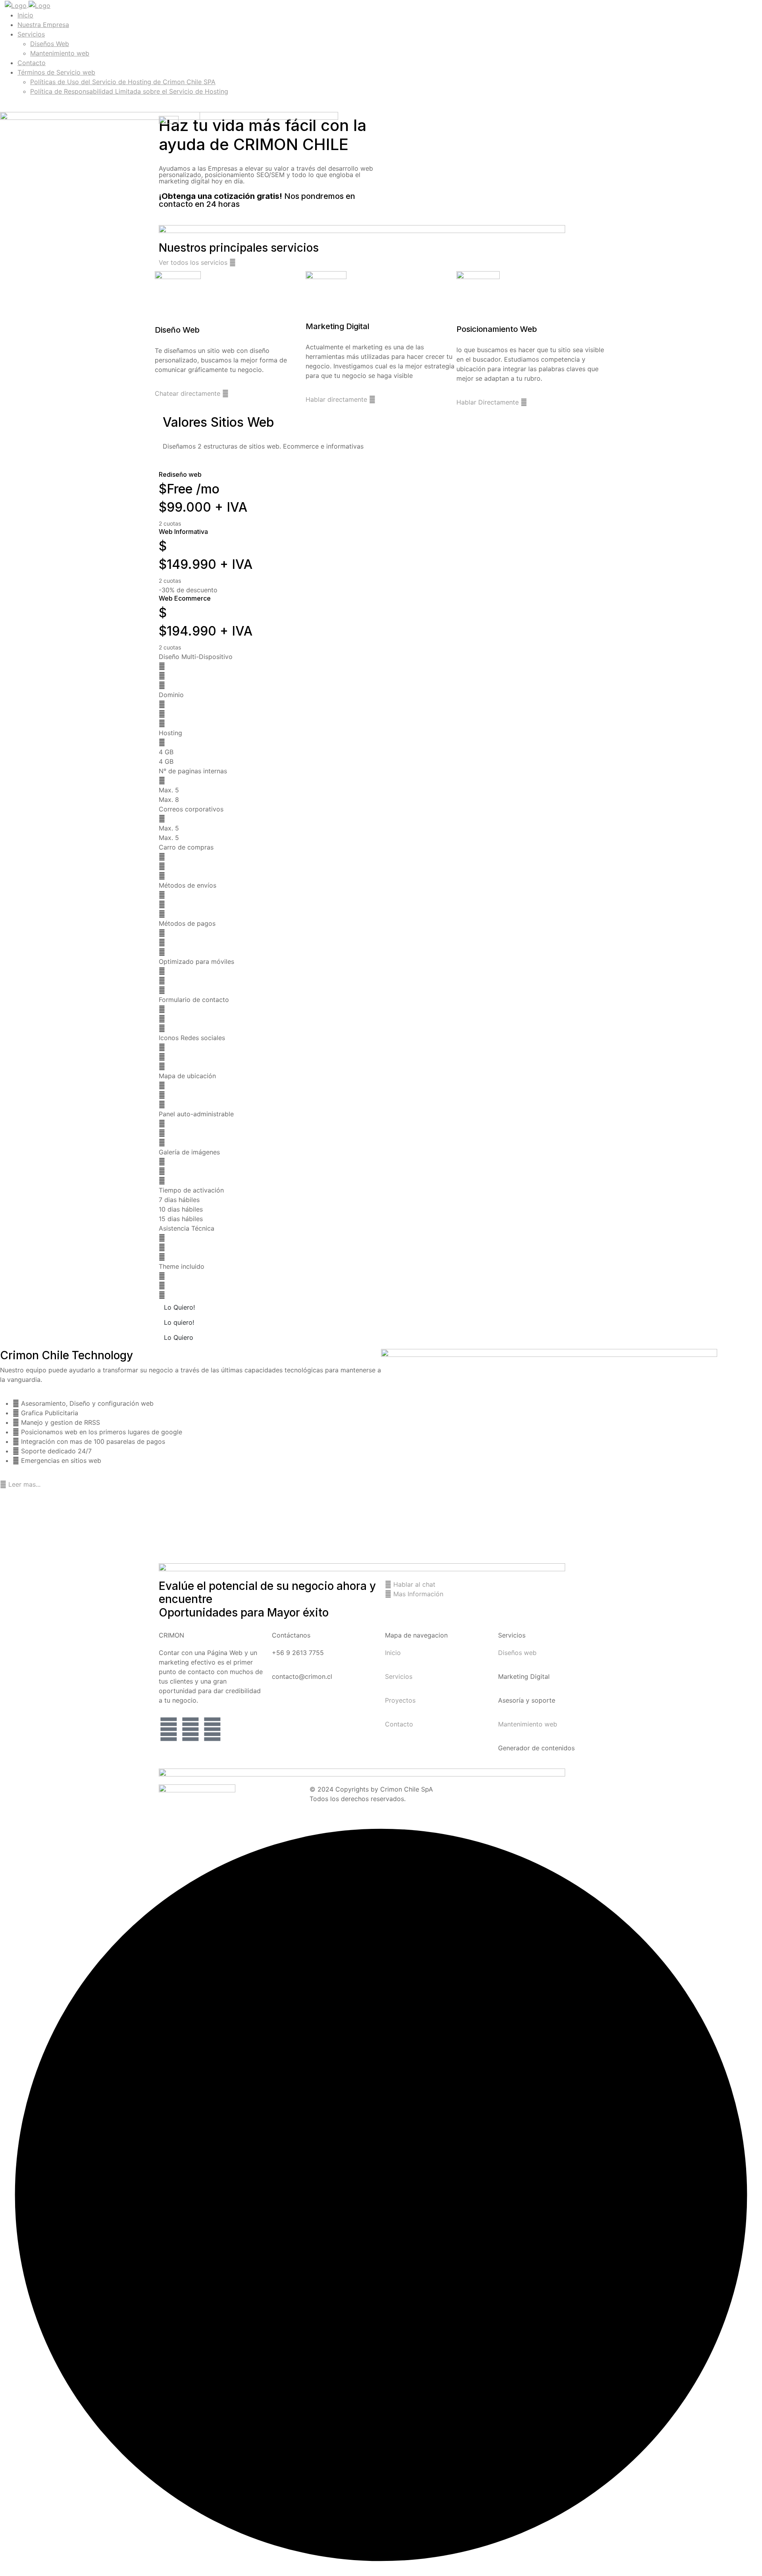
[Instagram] (212, 1729)
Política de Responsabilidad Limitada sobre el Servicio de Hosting (129, 91)
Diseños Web (50, 44)
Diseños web (517, 1653)
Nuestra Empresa (43, 25)
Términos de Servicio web (56, 72)
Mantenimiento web (60, 53)
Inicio (25, 15)
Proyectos (400, 1700)
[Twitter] (169, 1729)
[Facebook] (190, 1729)
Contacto (32, 63)
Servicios (31, 34)
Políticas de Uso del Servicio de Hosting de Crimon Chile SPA (123, 82)
